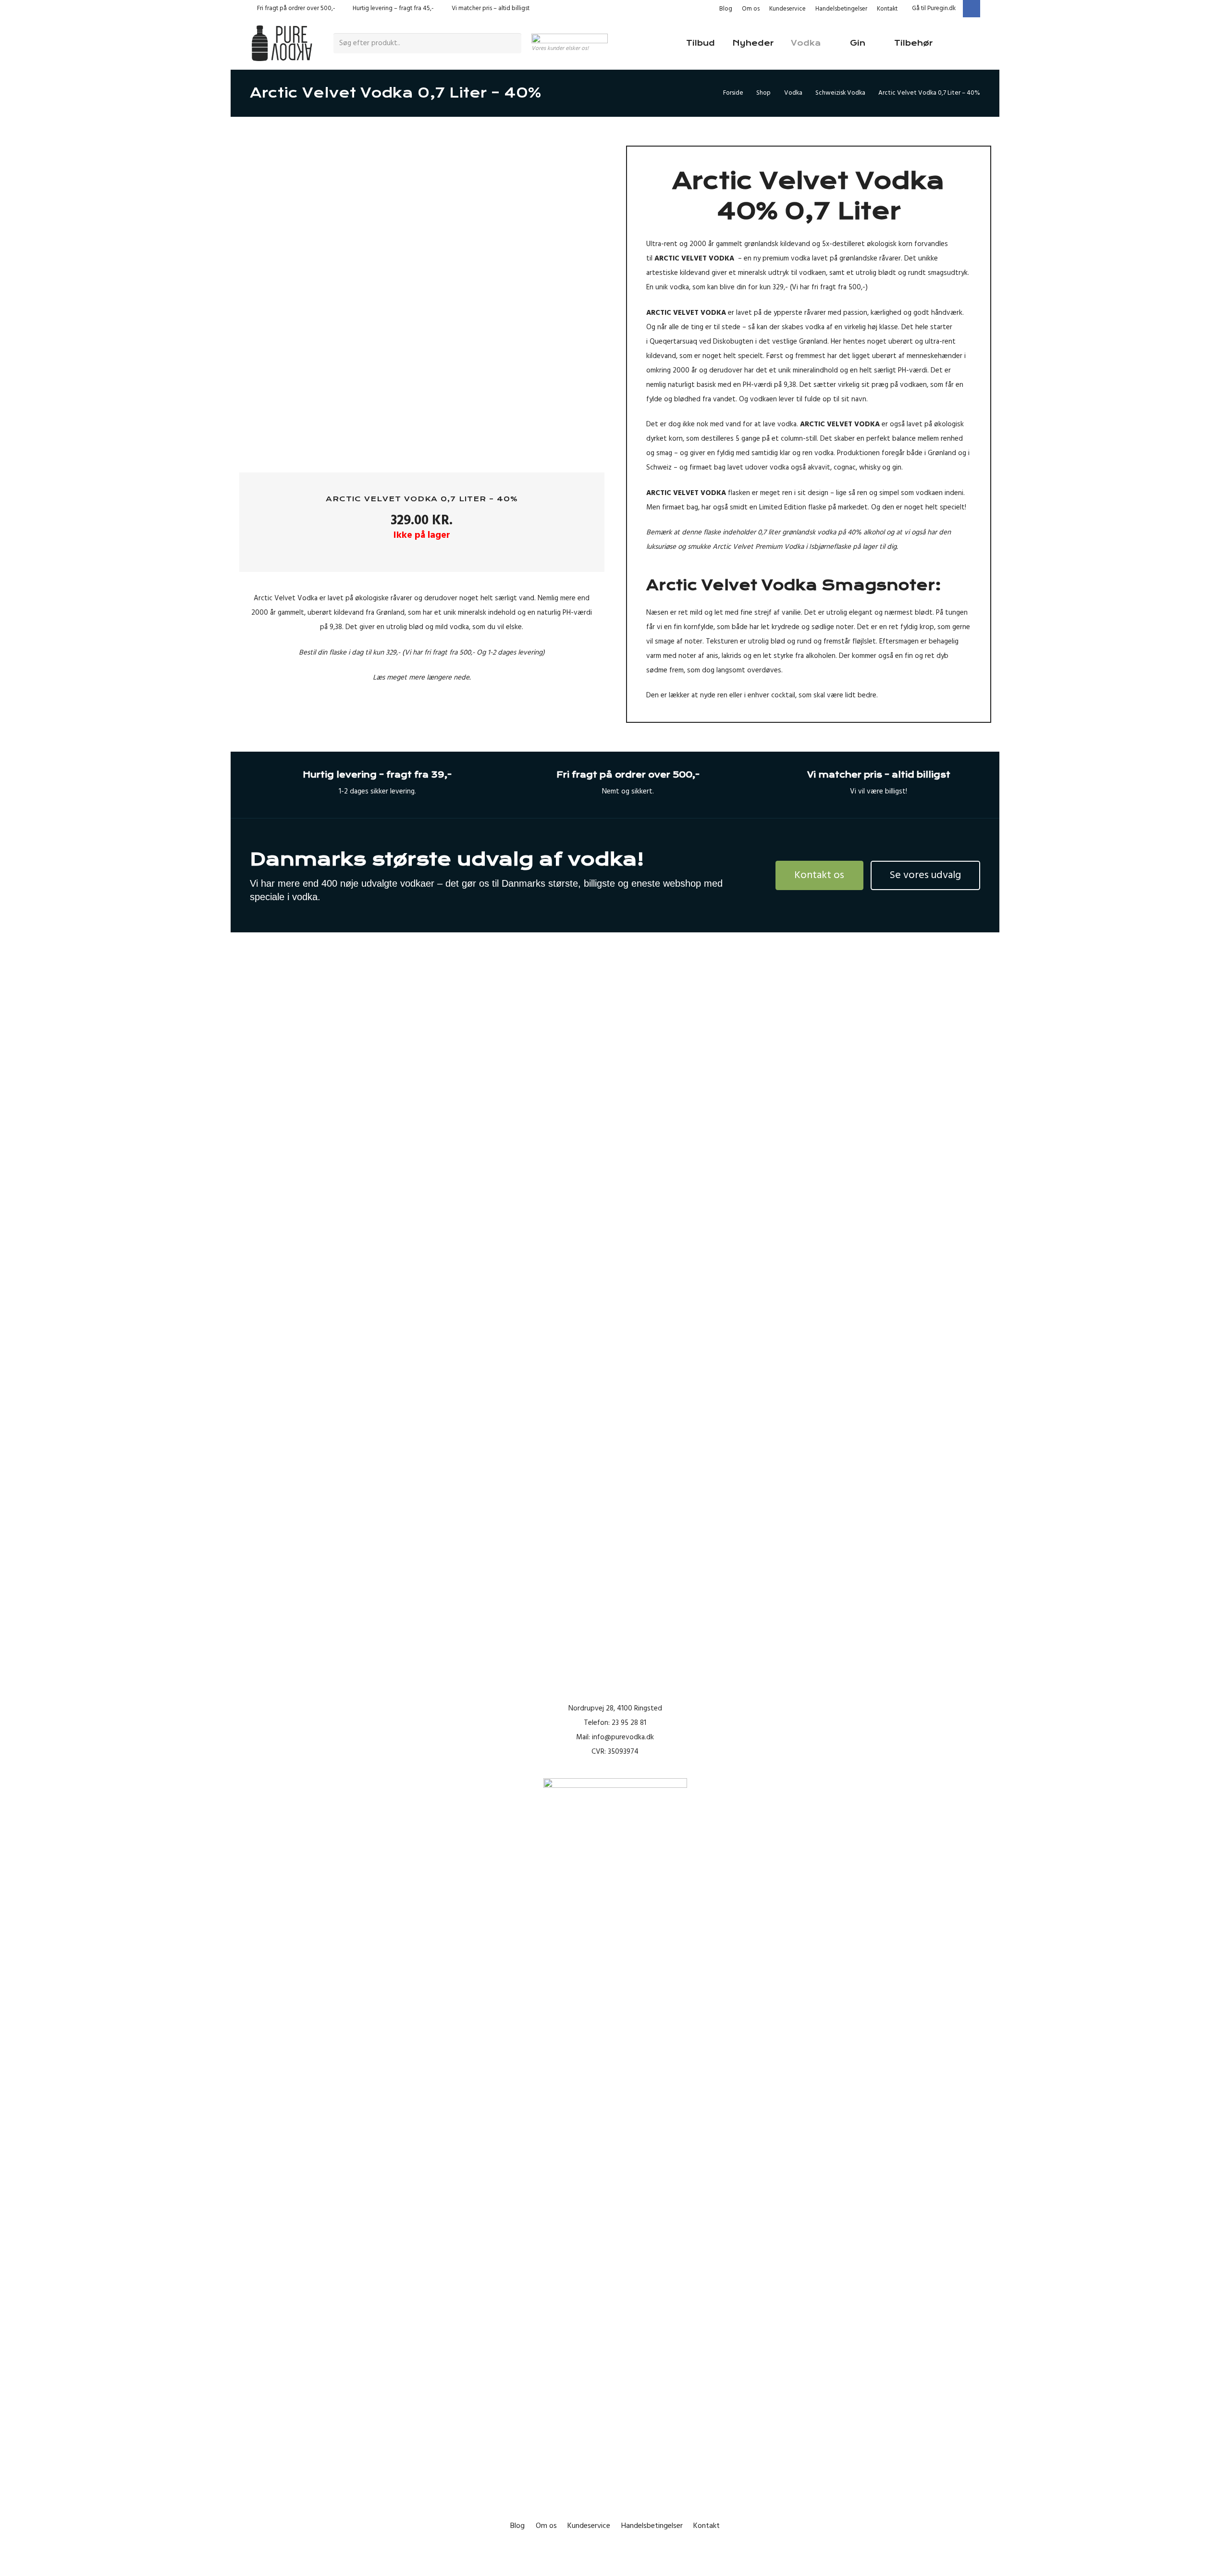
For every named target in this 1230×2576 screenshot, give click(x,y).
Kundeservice (787, 9)
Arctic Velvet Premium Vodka (758, 547)
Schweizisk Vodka (840, 93)
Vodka (793, 93)
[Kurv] (966, 43)
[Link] (282, 43)
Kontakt (887, 9)
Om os (751, 9)
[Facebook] (972, 9)
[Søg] (513, 43)
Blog (726, 9)
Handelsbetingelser (841, 9)
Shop (763, 93)
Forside (733, 93)
